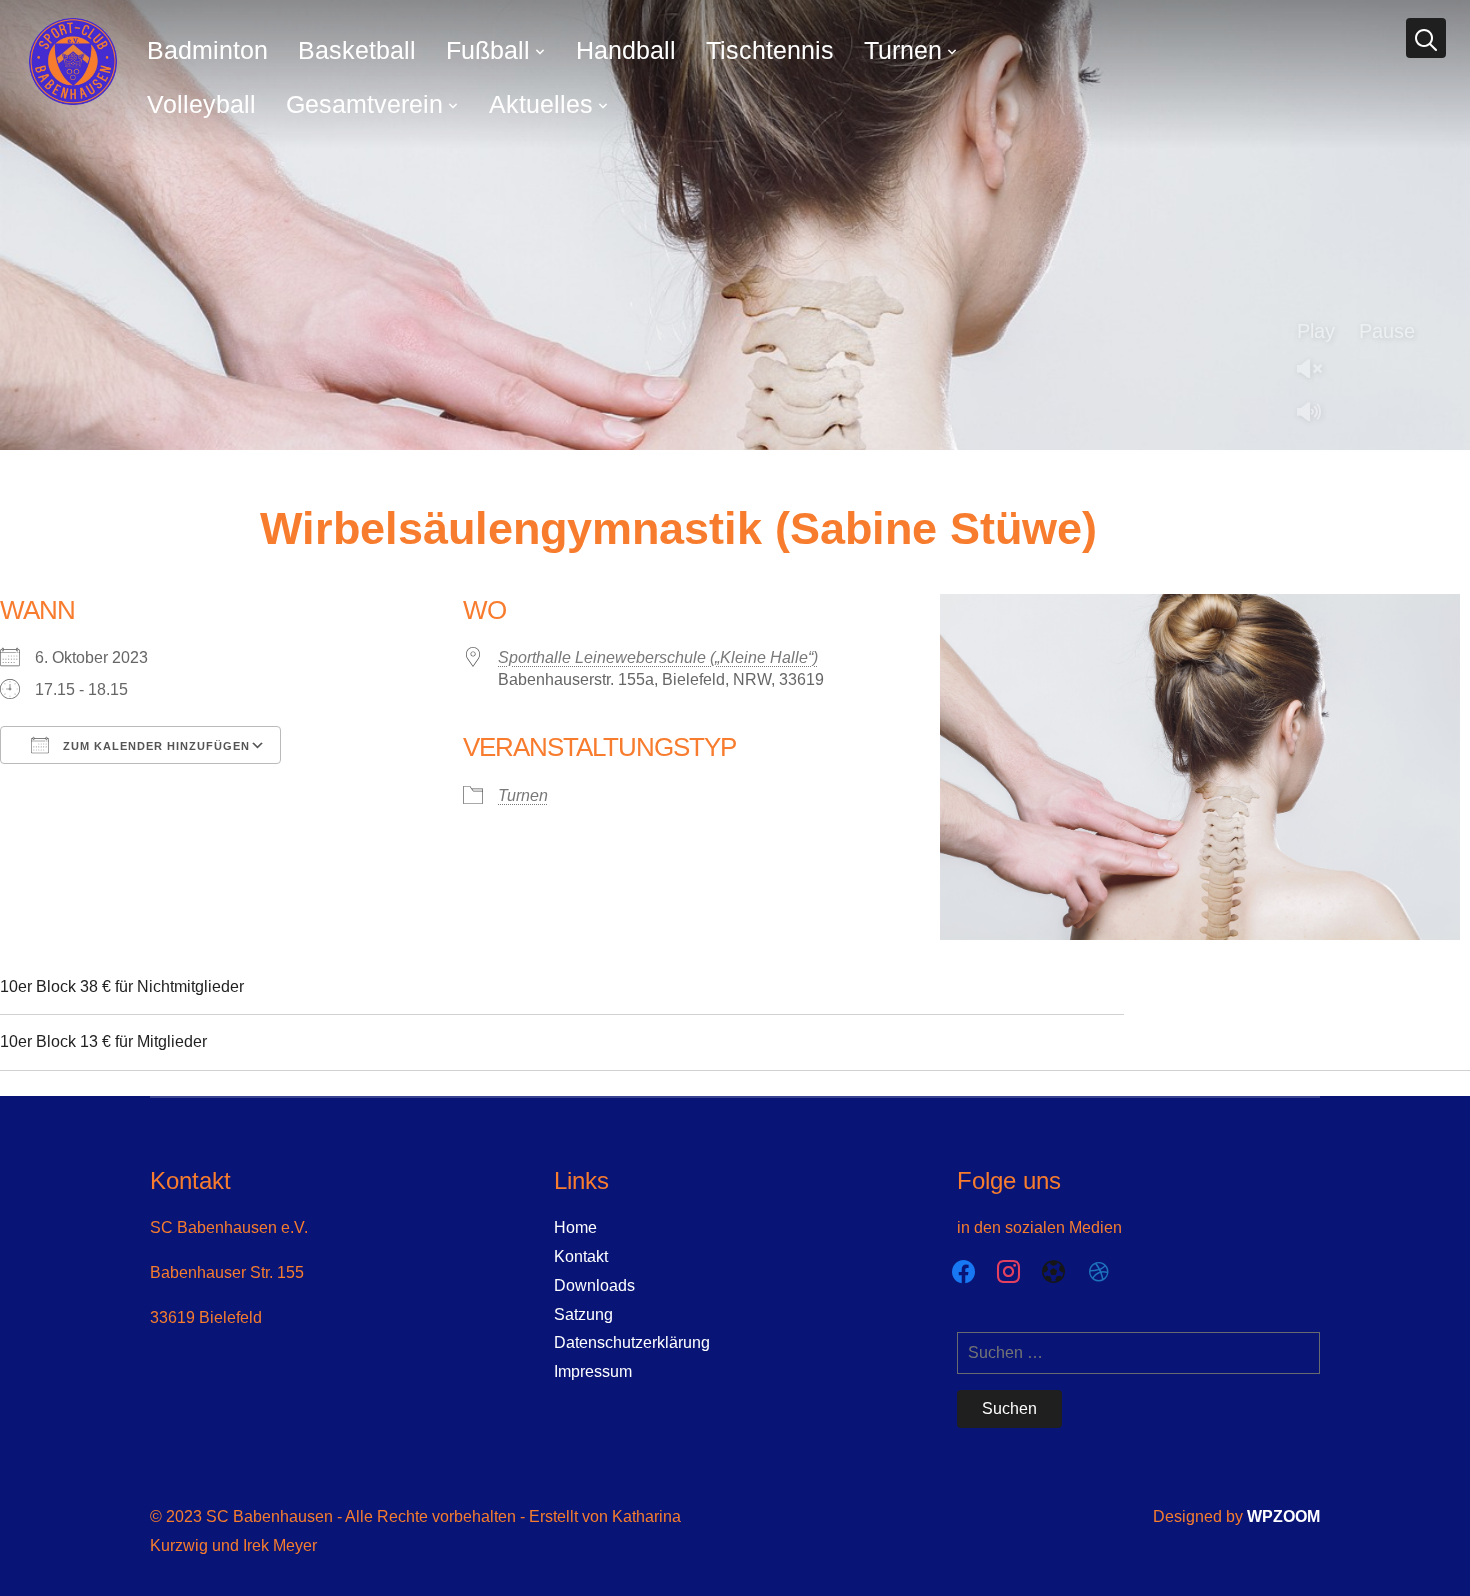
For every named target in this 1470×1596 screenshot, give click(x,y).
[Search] (1426, 38)
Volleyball (201, 104)
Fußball (488, 50)
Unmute (1317, 370)
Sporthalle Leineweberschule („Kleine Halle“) (658, 657)
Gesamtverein (364, 104)
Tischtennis (770, 50)
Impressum (593, 1371)
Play (1316, 331)
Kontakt (581, 1256)
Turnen (903, 50)
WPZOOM (1283, 1516)
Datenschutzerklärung (632, 1342)
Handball (626, 50)
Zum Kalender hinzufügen (154, 746)
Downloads (594, 1285)
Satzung (583, 1314)
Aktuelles (541, 104)
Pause (1387, 331)
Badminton (207, 50)
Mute (1317, 413)
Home (575, 1227)
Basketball (357, 50)
